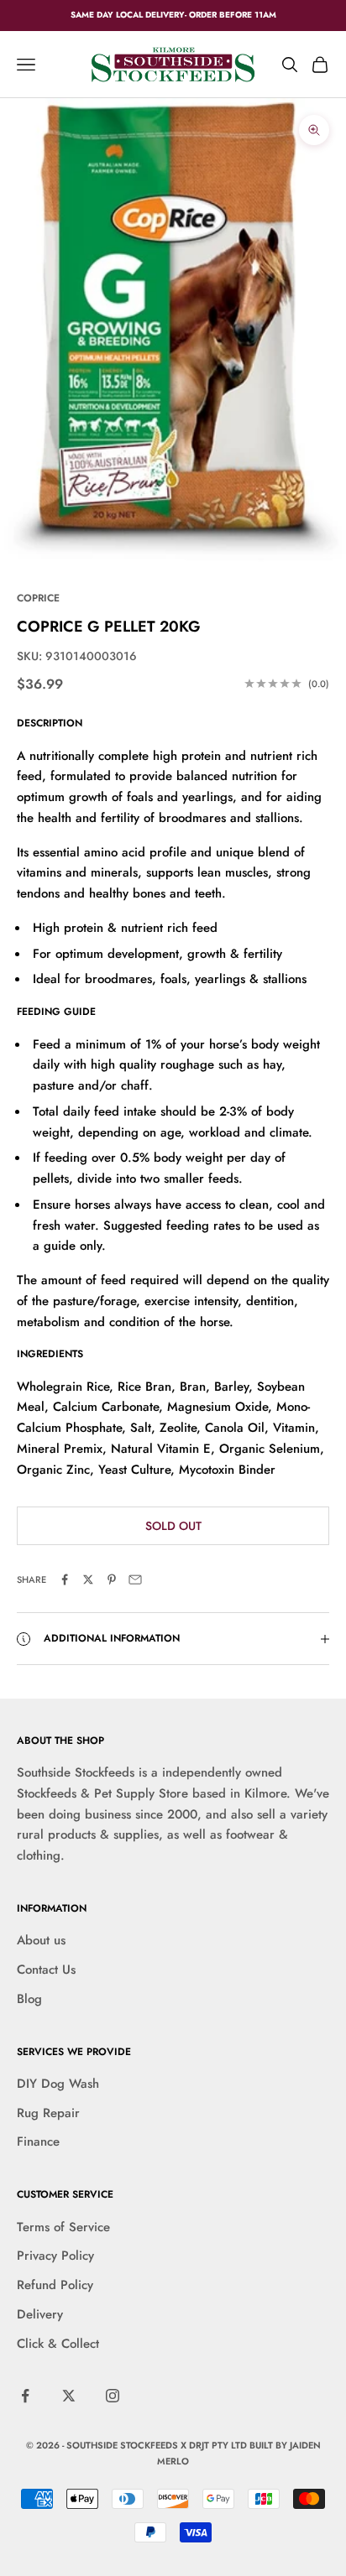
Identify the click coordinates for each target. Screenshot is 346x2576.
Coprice (38, 598)
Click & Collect (58, 2344)
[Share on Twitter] (88, 1579)
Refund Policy (55, 2285)
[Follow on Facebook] (25, 2396)
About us (41, 1940)
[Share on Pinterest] (112, 1579)
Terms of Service (63, 2227)
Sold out (173, 1526)
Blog (29, 1999)
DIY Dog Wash (58, 2084)
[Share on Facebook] (65, 1579)
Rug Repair (48, 2113)
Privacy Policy (55, 2256)
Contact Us (46, 1970)
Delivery (40, 2314)
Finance (38, 2141)
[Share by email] (135, 1579)
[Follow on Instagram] (113, 2396)
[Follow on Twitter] (69, 2396)
